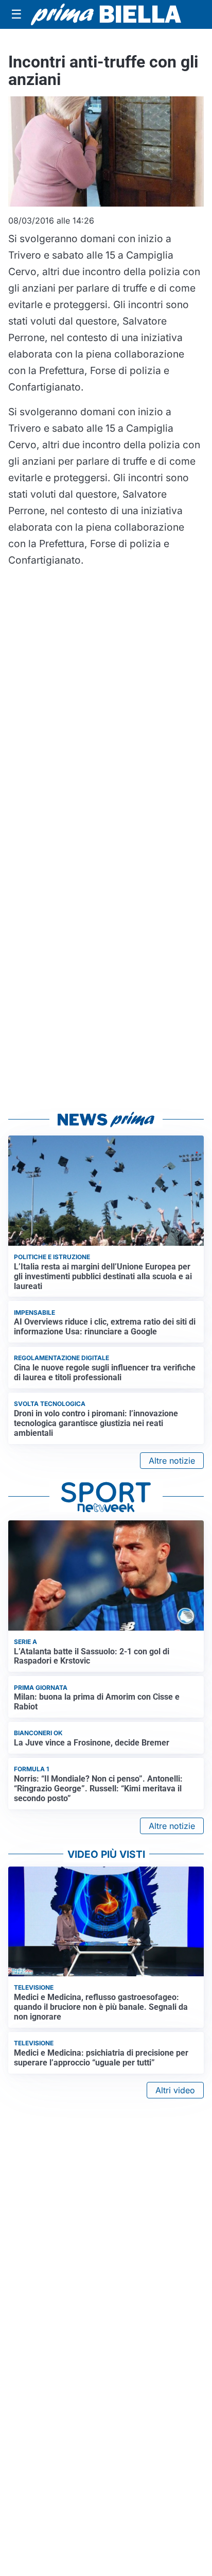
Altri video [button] (175, 2090)
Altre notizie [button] (172, 1461)
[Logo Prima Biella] (106, 14)
